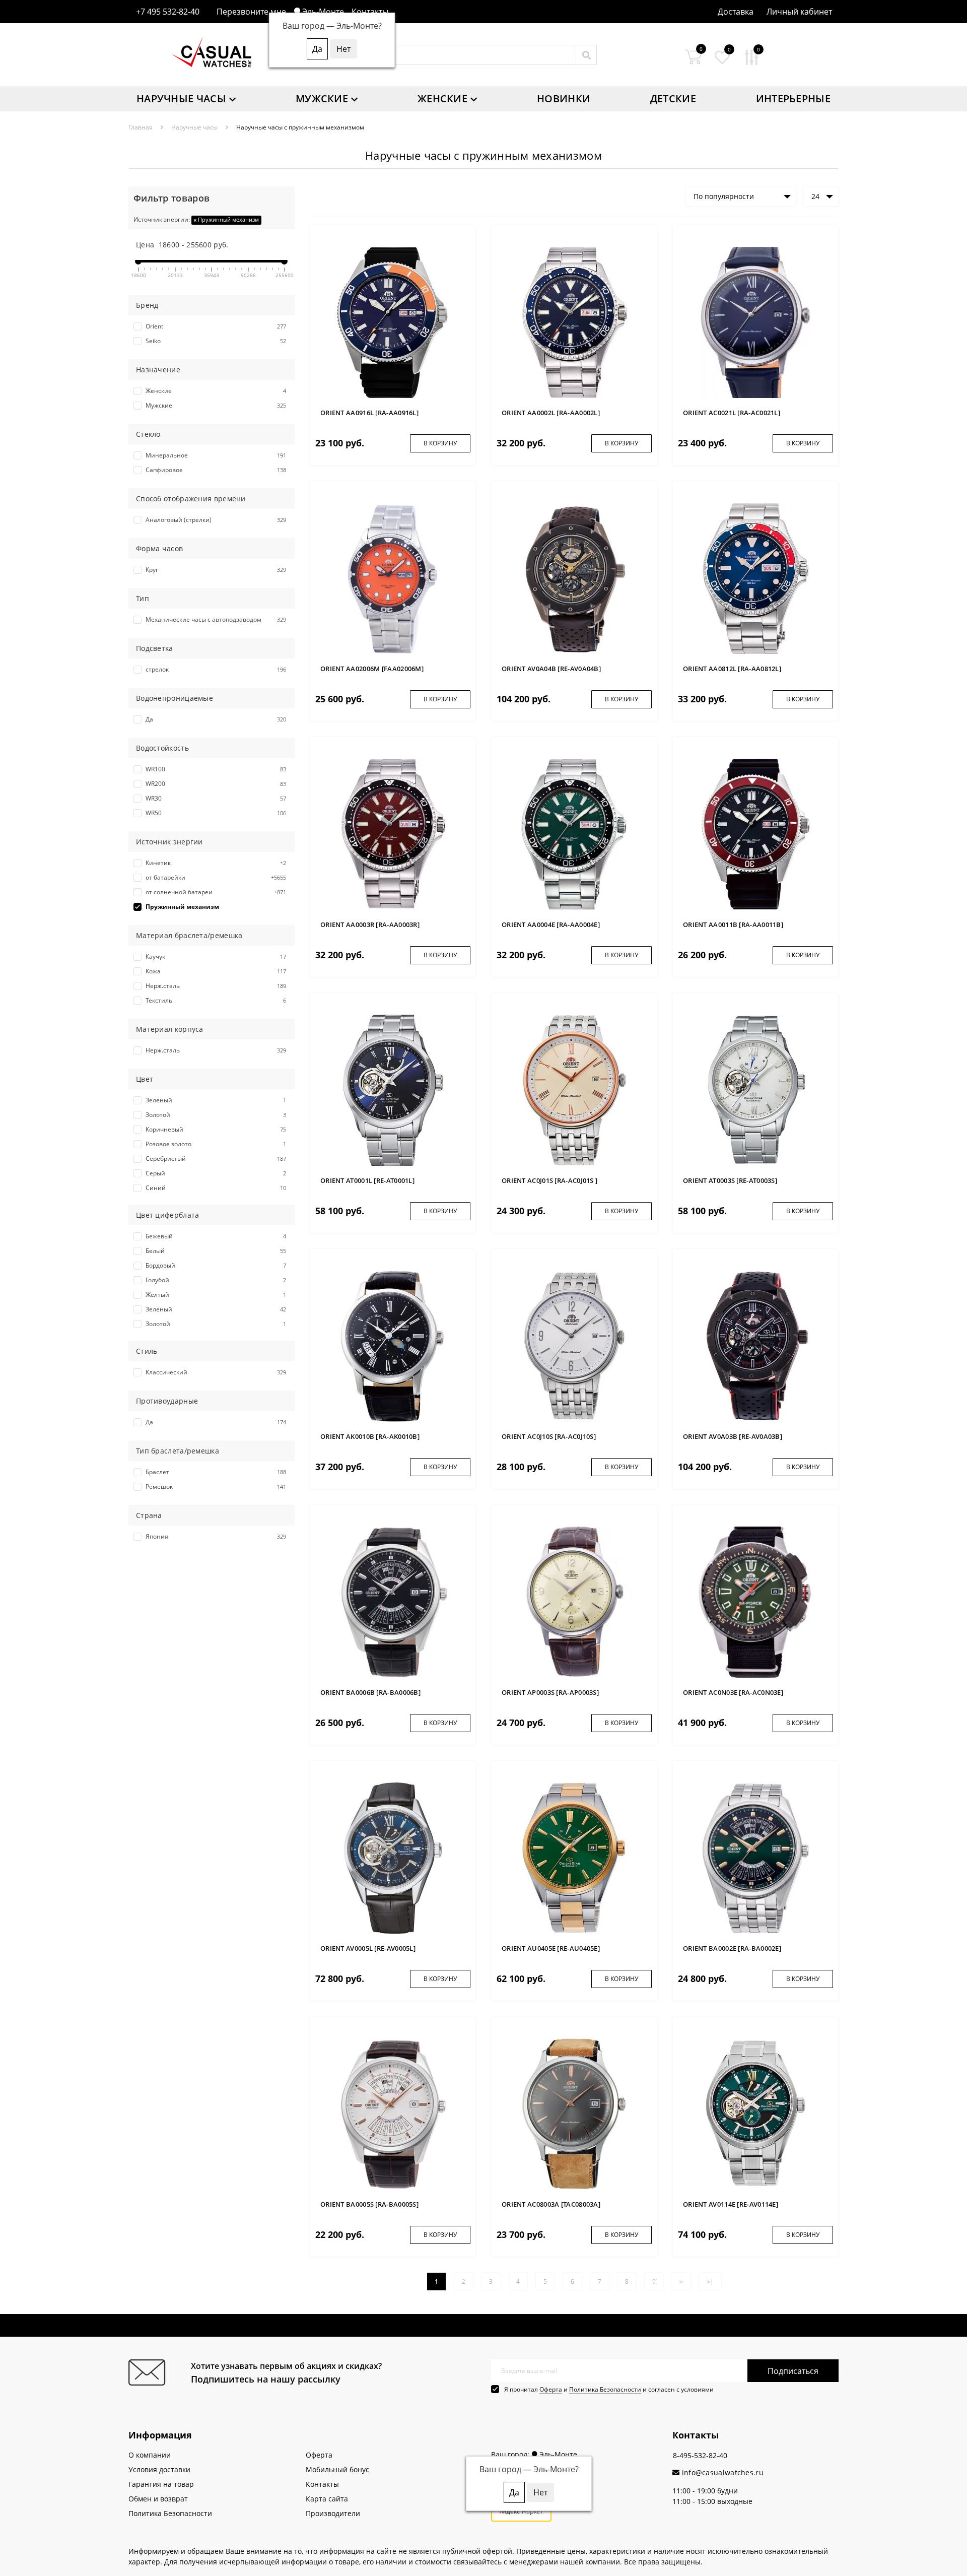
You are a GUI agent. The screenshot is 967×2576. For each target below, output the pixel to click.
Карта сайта (327, 2499)
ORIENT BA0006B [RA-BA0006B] (370, 1692)
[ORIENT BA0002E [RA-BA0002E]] (755, 1857)
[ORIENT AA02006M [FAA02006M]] (393, 578)
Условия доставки (159, 2469)
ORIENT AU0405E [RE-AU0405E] (551, 1948)
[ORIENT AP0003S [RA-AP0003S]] (574, 1601)
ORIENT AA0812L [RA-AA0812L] (732, 669)
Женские (442, 98)
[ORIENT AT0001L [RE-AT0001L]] (393, 1089)
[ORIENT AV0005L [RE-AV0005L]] (393, 1857)
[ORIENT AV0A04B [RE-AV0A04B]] (574, 578)
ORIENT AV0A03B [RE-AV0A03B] (733, 1436)
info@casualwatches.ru (721, 2472)
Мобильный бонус (337, 2469)
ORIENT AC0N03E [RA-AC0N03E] (733, 1692)
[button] (799, 12)
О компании (150, 2455)
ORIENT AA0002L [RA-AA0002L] (551, 413)
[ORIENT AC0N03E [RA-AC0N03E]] (755, 1601)
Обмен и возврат (158, 2499)
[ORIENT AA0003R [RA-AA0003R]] (393, 834)
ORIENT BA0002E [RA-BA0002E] (732, 1948)
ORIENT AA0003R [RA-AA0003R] (370, 924)
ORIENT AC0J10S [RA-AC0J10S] (549, 1436)
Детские (673, 98)
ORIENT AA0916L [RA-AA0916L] (369, 413)
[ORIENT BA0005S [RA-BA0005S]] (393, 2113)
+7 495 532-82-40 (168, 12)
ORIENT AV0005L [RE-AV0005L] (368, 1948)
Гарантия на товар (161, 2484)
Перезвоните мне (251, 12)
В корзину (440, 443)
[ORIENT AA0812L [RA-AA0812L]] (755, 578)
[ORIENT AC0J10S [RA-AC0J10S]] (574, 1345)
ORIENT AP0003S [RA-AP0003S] (550, 1692)
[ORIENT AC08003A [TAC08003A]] (574, 2113)
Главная (141, 127)
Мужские (322, 98)
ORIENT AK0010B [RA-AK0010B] (370, 1436)
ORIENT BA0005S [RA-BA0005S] (369, 2204)
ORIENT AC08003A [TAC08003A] (551, 2204)
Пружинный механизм (228, 219)
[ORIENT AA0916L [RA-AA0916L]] (393, 322)
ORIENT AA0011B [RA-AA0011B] (733, 924)
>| (710, 2282)
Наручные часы (181, 98)
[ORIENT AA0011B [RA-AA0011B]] (755, 834)
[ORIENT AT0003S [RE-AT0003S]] (755, 1089)
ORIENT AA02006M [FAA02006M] (372, 669)
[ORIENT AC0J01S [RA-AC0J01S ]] (574, 1089)
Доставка (736, 12)
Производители (333, 2513)
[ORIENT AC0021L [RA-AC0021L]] (755, 322)
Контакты (370, 12)
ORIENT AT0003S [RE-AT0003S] (730, 1180)
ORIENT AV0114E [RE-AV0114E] (731, 2204)
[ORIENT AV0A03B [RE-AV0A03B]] (755, 1345)
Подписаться (793, 2371)
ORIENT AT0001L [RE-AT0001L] (367, 1180)
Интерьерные (793, 98)
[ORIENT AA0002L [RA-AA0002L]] (574, 322)
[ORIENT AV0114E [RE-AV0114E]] (755, 2113)
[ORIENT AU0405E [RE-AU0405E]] (574, 1857)
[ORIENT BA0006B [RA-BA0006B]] (393, 1601)
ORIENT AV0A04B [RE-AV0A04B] (551, 669)
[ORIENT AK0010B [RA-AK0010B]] (393, 1345)
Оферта (551, 2389)
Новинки (564, 98)
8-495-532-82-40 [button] (700, 2455)
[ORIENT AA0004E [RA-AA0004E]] (574, 834)
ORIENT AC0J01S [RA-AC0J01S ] (549, 1180)
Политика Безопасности (605, 2389)
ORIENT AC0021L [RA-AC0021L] (732, 413)
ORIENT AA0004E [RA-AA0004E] (551, 924)
